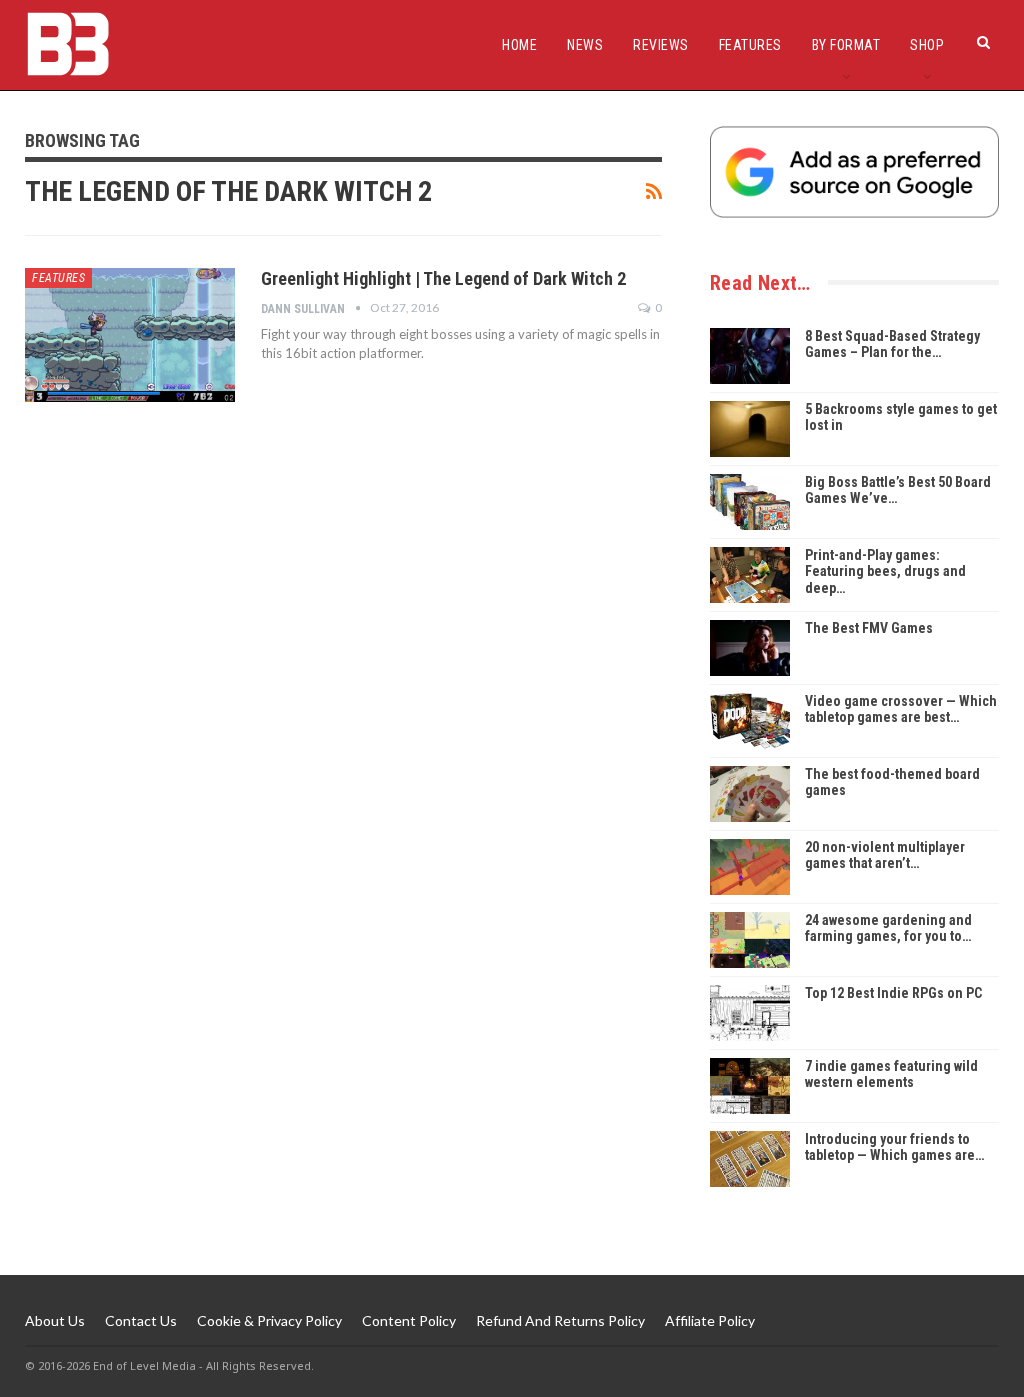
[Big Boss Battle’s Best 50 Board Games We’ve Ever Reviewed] (750, 502)
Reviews (661, 45)
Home (519, 45)
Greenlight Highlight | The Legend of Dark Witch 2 (443, 278)
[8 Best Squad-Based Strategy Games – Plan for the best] (750, 356)
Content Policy (409, 1320)
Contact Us (141, 1320)
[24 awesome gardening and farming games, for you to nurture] (750, 940)
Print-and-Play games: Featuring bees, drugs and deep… (885, 572)
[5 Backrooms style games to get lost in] (750, 429)
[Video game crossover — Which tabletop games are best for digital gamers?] (750, 721)
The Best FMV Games (869, 628)
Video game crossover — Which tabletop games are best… (901, 709)
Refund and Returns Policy (560, 1320)
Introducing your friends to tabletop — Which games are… (894, 1147)
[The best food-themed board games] (750, 794)
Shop (927, 45)
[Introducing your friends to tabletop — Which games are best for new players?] (750, 1159)
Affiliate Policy (710, 1320)
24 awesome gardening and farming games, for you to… (888, 928)
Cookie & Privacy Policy (269, 1320)
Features (750, 45)
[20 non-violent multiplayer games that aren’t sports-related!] (750, 867)
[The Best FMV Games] (750, 648)
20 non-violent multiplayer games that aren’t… (885, 855)
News (585, 45)
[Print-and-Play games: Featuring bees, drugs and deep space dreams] (750, 575)
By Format (846, 45)
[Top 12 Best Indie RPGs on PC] (750, 1013)
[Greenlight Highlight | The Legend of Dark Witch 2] (130, 335)
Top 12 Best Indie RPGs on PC (893, 993)
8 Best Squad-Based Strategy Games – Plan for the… (892, 344)
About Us (55, 1320)
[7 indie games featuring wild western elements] (750, 1086)
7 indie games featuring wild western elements (891, 1074)
